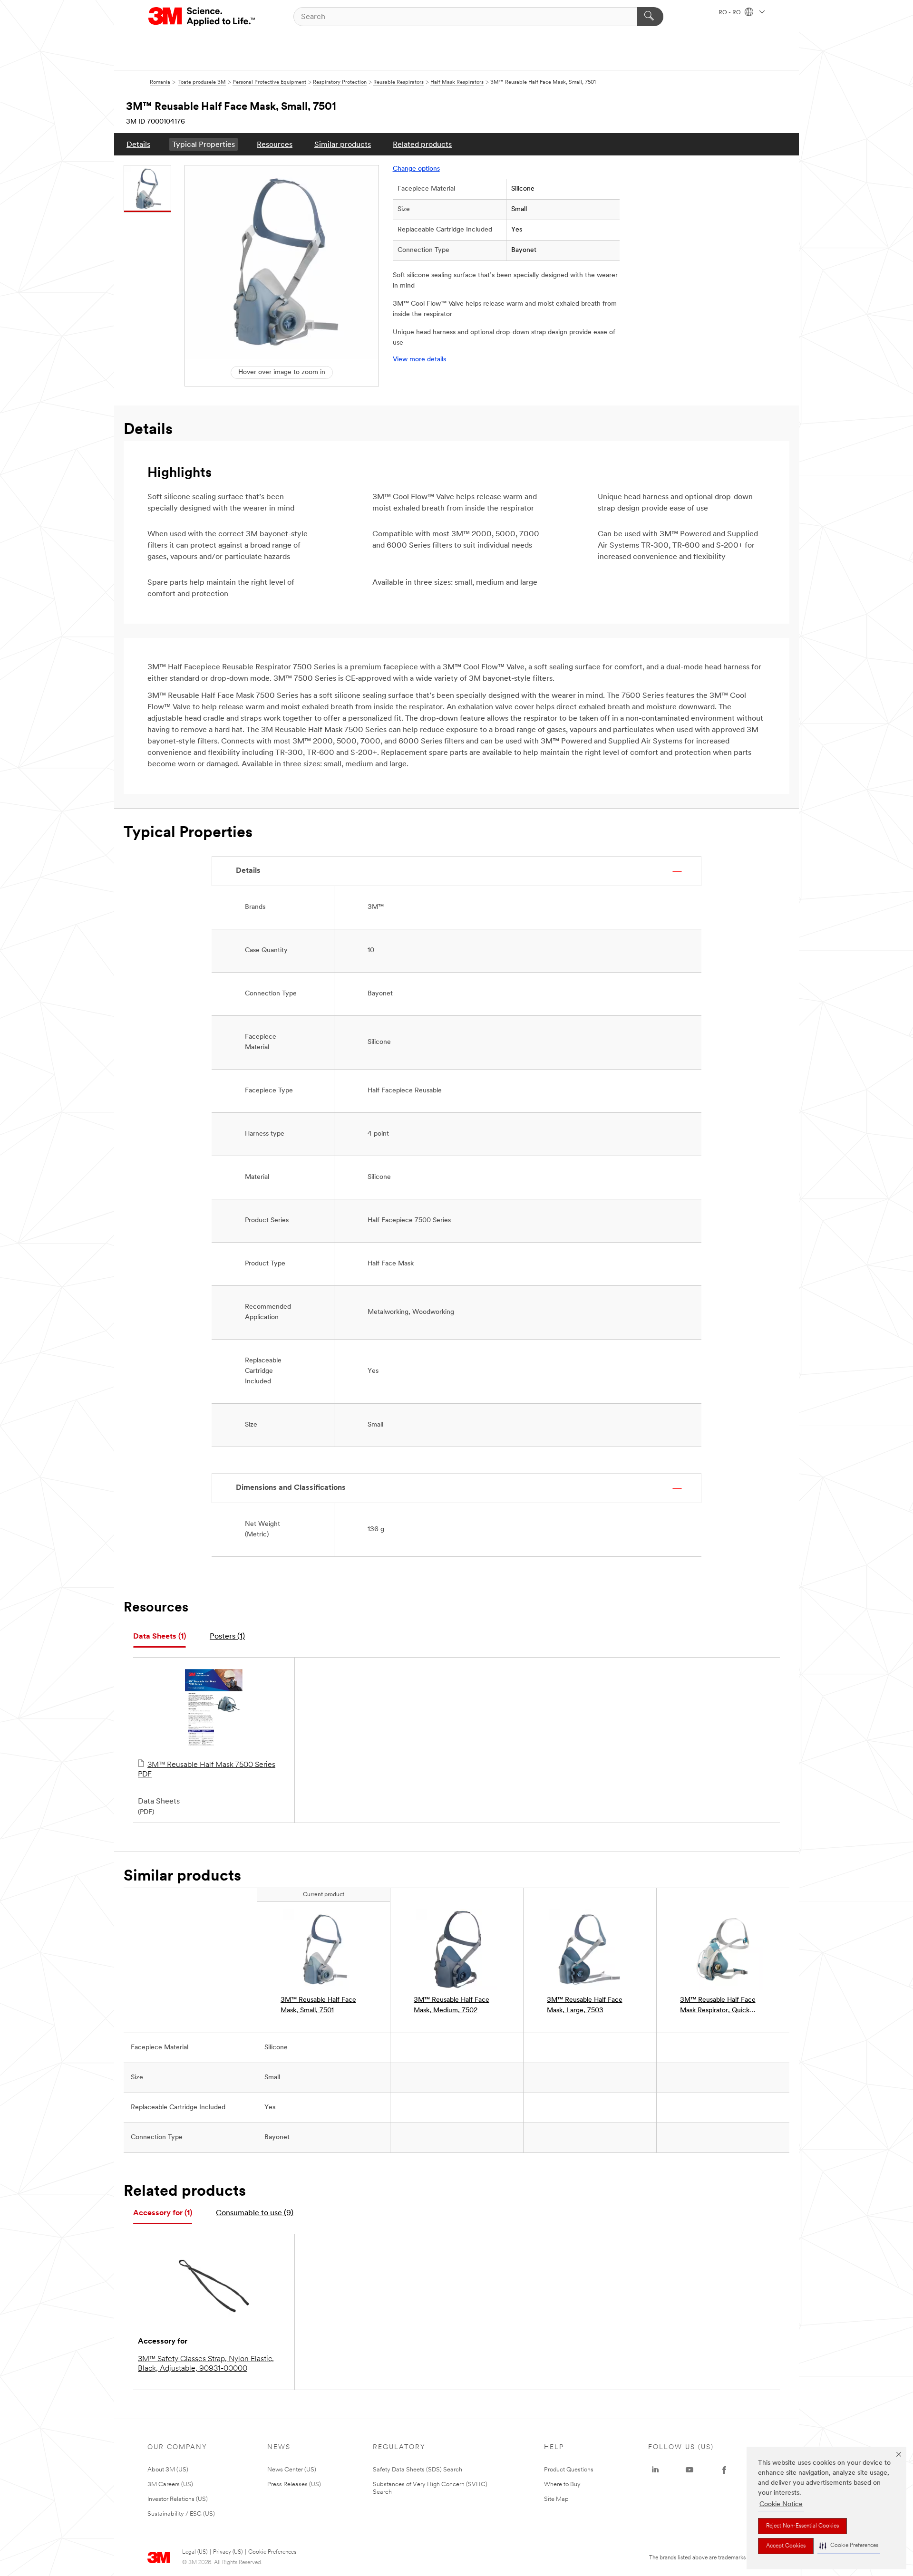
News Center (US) (292, 2470)
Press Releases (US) (294, 2484)
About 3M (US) (168, 2470)
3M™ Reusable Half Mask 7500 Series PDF (207, 1770)
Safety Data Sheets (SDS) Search (418, 2470)
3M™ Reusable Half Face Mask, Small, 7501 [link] (318, 2005)
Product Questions (569, 2470)
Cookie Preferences (272, 2552)
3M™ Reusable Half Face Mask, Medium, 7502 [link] (452, 2005)
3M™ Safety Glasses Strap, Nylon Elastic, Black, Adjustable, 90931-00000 (206, 2364)
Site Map (556, 2499)
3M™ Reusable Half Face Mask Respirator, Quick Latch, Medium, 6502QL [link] (718, 2006)
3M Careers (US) (170, 2484)
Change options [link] (416, 169)
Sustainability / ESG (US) (181, 2514)
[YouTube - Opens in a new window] (690, 2470)
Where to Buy (562, 2484)
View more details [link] (419, 360)
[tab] (160, 1637)
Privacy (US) (228, 2552)
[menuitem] (138, 144)
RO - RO (730, 13)
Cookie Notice (781, 2504)
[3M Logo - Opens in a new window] (202, 17)
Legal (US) (195, 2552)
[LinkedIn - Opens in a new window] (655, 2470)
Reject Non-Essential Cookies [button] (802, 2526)
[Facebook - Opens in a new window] (724, 2470)
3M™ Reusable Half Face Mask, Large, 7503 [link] (585, 2005)
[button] (849, 2546)
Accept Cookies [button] (786, 2546)
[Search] (650, 17)
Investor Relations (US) (178, 2499)
